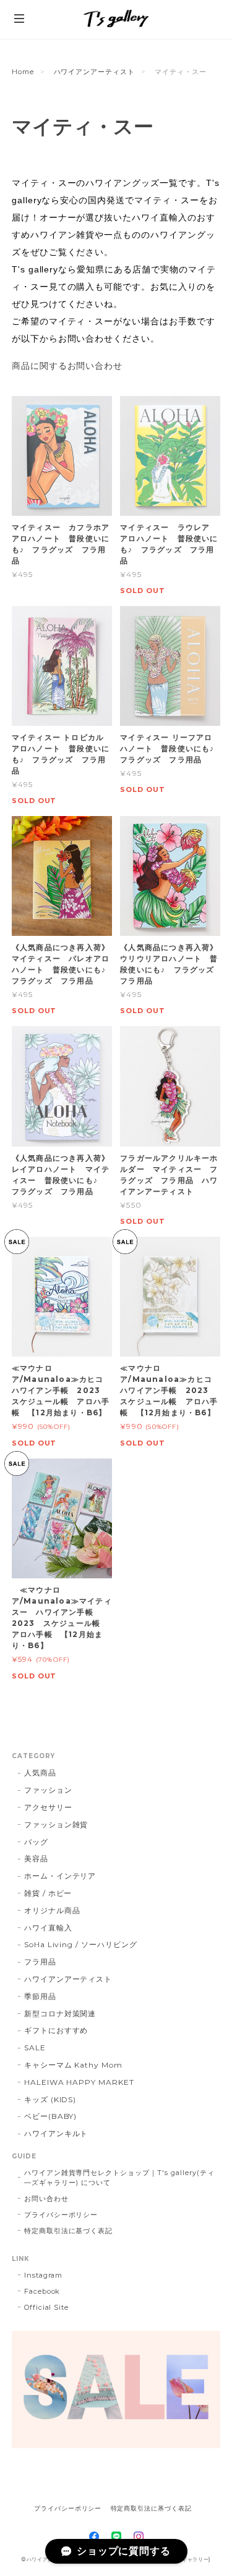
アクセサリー (48, 1807)
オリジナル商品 (52, 1910)
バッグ (36, 1842)
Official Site (46, 2307)
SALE (35, 2048)
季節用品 (40, 1996)
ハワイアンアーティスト (95, 72)
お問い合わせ (46, 2199)
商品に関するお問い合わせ (67, 366)
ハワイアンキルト (56, 2133)
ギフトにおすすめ (56, 2030)
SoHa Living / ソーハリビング (81, 1944)
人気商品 (40, 1773)
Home (23, 72)
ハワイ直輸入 (48, 1928)
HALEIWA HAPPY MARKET (79, 2082)
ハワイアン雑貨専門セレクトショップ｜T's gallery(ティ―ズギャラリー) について (119, 2178)
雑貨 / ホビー (48, 1893)
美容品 (36, 1858)
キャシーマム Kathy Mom (73, 2065)
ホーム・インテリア (60, 1876)
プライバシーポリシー (61, 2215)
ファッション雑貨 (56, 1825)
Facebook (42, 2291)
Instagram (44, 2275)
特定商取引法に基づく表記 (69, 2231)
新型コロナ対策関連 (60, 2014)
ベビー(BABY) (51, 2116)
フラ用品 (40, 1962)
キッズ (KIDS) (50, 2099)
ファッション (48, 1790)
